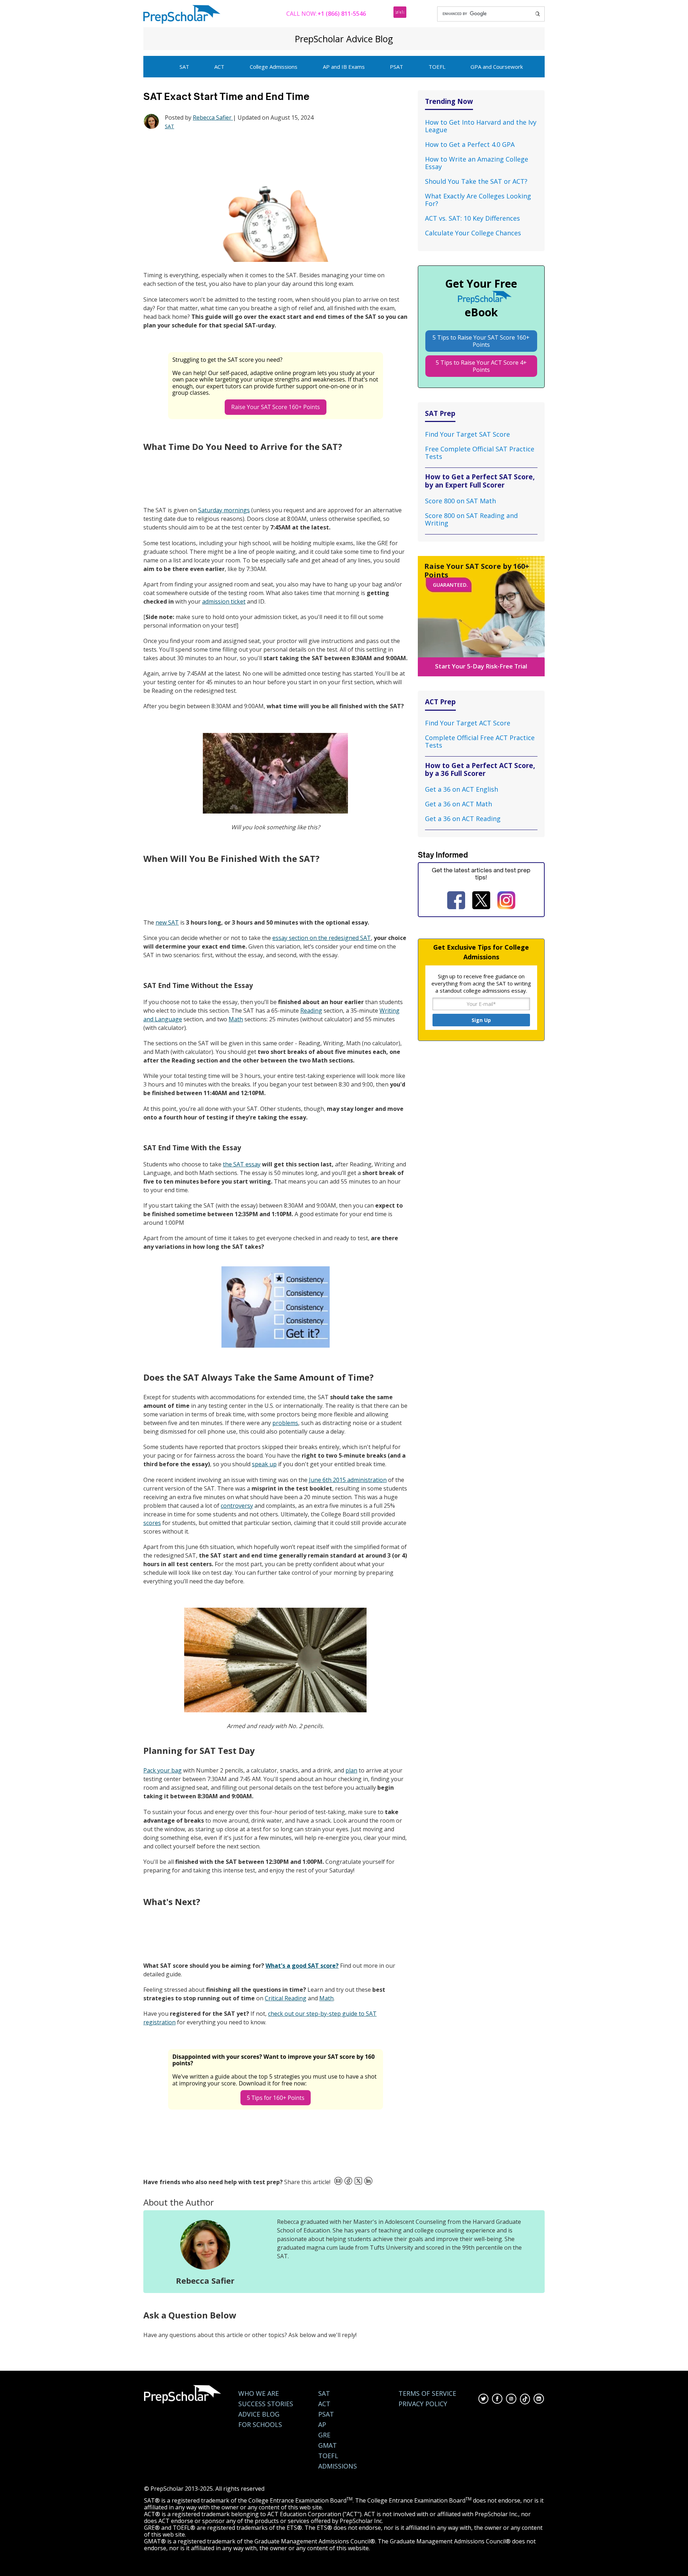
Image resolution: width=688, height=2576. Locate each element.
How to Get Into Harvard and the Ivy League (481, 126)
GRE (324, 2435)
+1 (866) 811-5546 (342, 14)
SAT (184, 67)
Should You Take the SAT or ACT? (476, 181)
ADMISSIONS (338, 2466)
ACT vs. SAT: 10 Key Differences (472, 218)
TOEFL (437, 67)
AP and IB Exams (344, 67)
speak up (264, 1464)
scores (152, 1523)
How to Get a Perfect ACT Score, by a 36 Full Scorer (480, 769)
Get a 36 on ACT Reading (463, 819)
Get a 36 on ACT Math (458, 804)
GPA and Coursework (497, 67)
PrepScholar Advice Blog (344, 39)
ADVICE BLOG (259, 2414)
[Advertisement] (274, 158)
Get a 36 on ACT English (462, 789)
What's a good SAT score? (302, 1966)
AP (322, 2425)
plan (351, 1770)
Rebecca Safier (213, 117)
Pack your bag (163, 1770)
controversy (237, 1506)
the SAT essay (242, 1164)
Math (236, 1019)
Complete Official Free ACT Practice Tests (480, 741)
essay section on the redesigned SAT (322, 938)
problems (285, 1423)
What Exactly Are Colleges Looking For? (478, 200)
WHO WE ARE (259, 2393)
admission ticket (224, 601)
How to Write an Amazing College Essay (477, 163)
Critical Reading (286, 1998)
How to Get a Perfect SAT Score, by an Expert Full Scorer (480, 481)
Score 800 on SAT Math (460, 501)
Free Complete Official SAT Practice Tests (480, 453)
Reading (311, 1011)
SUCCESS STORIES (266, 2404)
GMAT (328, 2445)
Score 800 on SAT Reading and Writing (471, 519)
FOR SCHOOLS (260, 2425)
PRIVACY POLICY (423, 2404)
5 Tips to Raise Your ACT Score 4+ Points (481, 366)
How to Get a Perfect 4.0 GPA (470, 144)
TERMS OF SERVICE (427, 2393)
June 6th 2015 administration (348, 1480)
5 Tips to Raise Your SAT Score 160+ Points (481, 341)
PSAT (396, 67)
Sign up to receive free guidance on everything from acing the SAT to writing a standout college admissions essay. (481, 983)
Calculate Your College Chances (473, 233)
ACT (219, 67)
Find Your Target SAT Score (467, 434)
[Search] (537, 14)
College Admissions (274, 67)
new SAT (167, 922)
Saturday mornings (224, 510)
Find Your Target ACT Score (468, 723)
